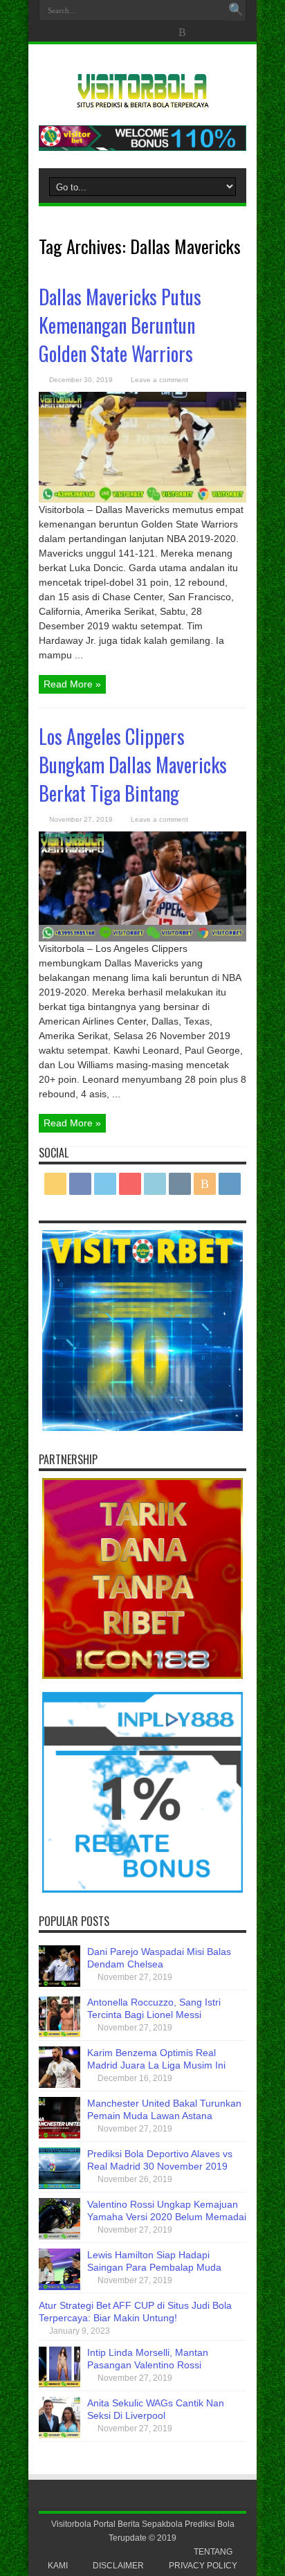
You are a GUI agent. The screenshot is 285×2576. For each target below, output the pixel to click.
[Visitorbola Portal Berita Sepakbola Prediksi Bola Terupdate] (142, 102)
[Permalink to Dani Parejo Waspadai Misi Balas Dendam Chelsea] (59, 1983)
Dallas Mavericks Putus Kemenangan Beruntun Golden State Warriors (120, 325)
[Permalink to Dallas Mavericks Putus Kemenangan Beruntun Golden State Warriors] (142, 499)
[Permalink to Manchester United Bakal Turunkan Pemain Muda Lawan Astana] (59, 2135)
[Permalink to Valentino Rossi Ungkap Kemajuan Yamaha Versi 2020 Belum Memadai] (59, 2236)
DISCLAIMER (118, 2566)
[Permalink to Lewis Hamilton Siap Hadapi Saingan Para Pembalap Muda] (59, 2287)
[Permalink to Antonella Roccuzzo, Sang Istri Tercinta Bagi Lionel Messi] (59, 2034)
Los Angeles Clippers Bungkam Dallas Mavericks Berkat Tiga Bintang (133, 765)
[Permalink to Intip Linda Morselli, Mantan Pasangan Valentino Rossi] (59, 2384)
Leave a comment (159, 380)
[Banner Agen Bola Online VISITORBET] (142, 147)
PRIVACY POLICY (203, 2566)
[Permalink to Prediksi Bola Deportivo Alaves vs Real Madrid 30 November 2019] (59, 2186)
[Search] (236, 10)
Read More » (72, 684)
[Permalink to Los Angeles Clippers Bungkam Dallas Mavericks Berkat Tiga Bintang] (142, 938)
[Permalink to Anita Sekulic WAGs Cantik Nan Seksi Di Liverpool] (59, 2435)
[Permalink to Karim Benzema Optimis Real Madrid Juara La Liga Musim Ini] (59, 2084)
